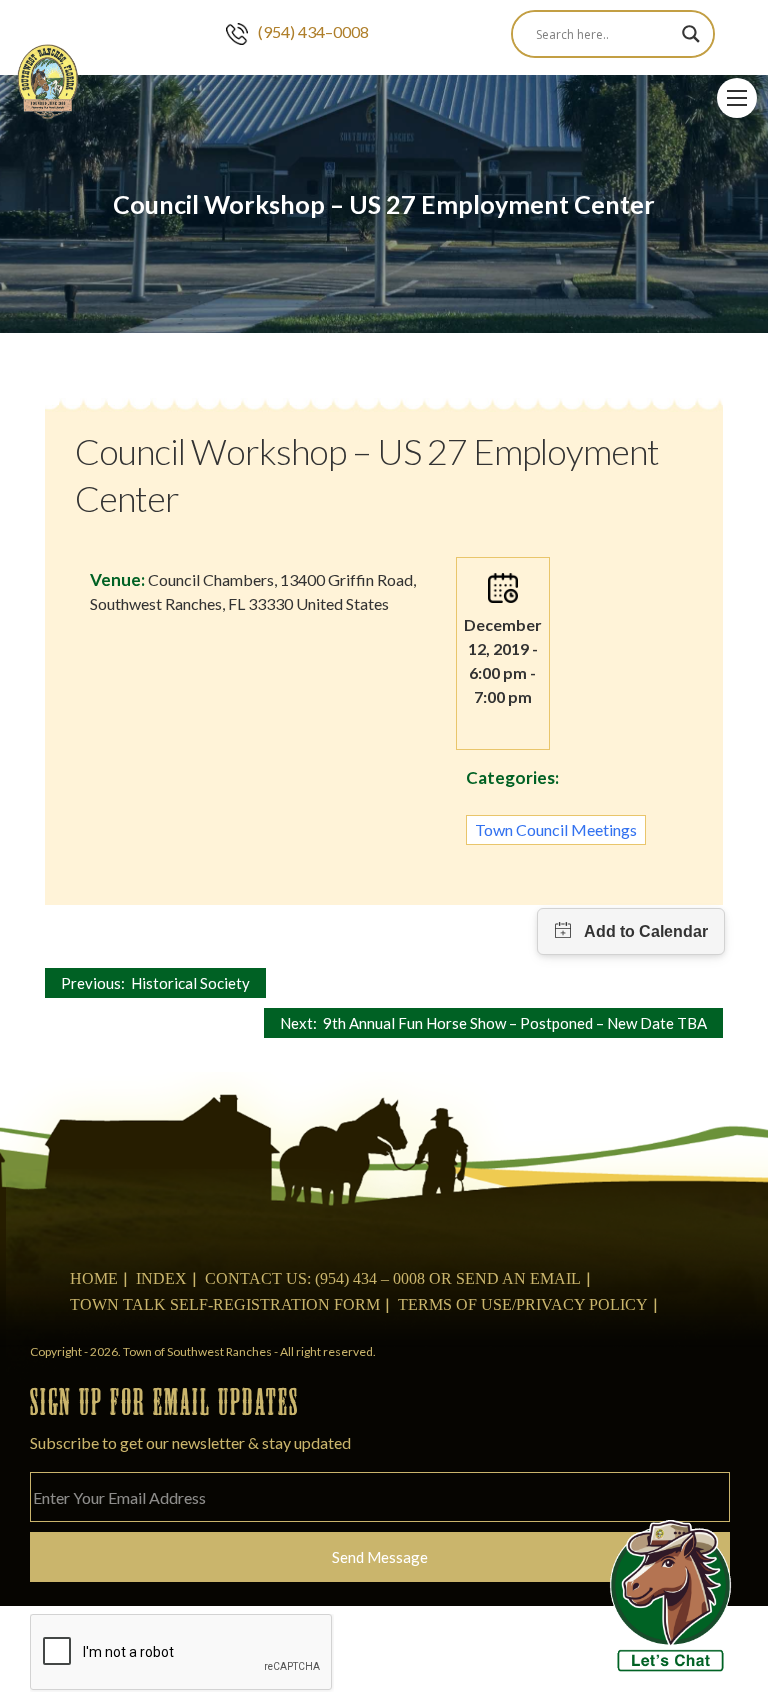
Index (161, 1278)
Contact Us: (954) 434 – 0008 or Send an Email (393, 1278)
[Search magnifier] (691, 34)
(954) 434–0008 (313, 31)
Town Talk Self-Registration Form (225, 1304)
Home (94, 1278)
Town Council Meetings (556, 829)
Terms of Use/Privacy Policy (523, 1304)
